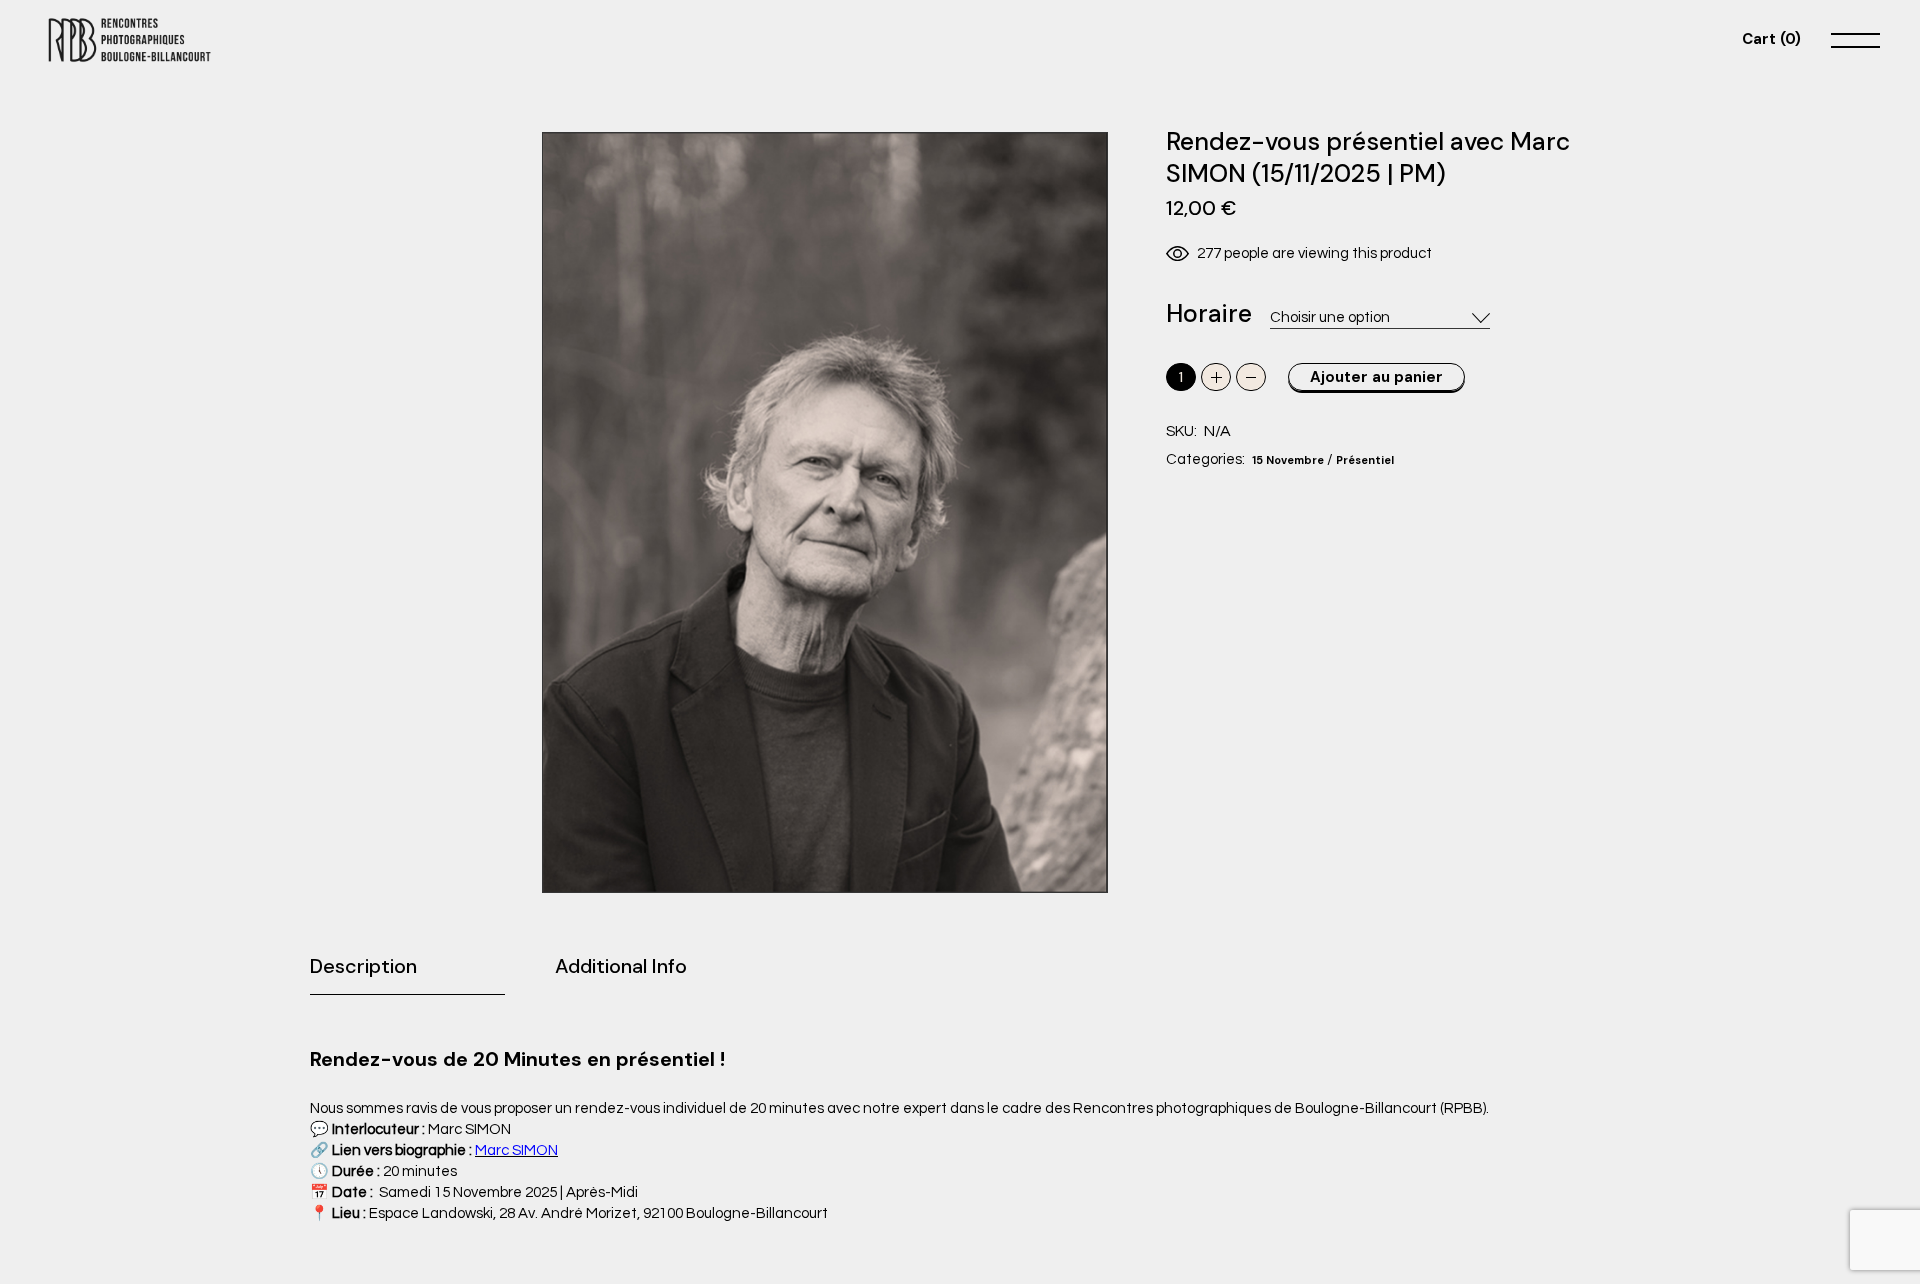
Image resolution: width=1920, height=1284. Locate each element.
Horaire (1209, 314)
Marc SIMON (516, 1150)
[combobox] (1380, 318)
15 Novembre (1288, 460)
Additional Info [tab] (621, 966)
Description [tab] (363, 966)
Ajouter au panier (1376, 377)
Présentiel (1365, 460)
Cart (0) (1771, 39)
